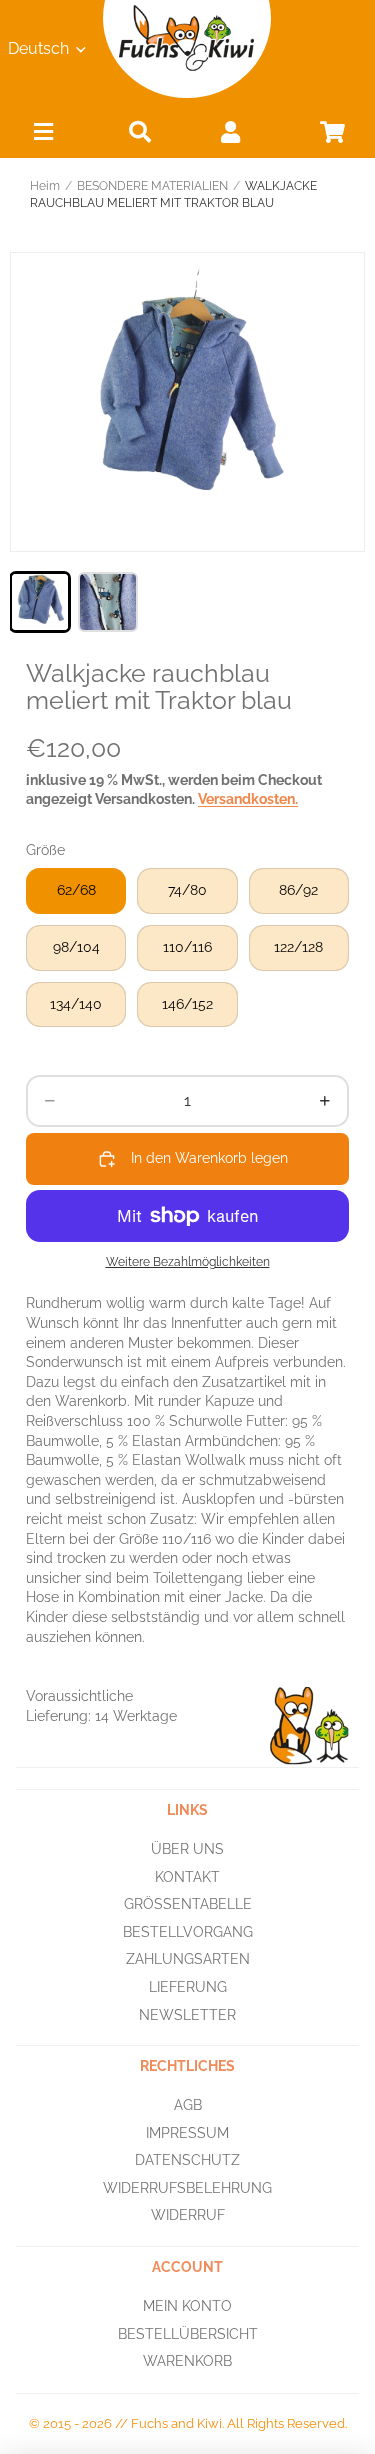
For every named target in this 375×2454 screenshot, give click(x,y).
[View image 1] (40, 602)
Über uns (187, 1849)
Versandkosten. (248, 799)
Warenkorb (187, 2361)
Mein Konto (187, 2306)
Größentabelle (188, 1904)
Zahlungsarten (188, 1959)
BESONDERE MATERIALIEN (152, 186)
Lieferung (188, 1987)
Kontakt (187, 1877)
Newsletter (187, 2015)
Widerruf (188, 2216)
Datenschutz (187, 2160)
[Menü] (44, 136)
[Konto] (230, 131)
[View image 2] (108, 602)
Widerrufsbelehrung (187, 2188)
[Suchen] (140, 131)
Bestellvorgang (188, 1932)
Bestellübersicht (188, 2334)
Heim (45, 186)
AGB (188, 2105)
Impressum (187, 2133)
